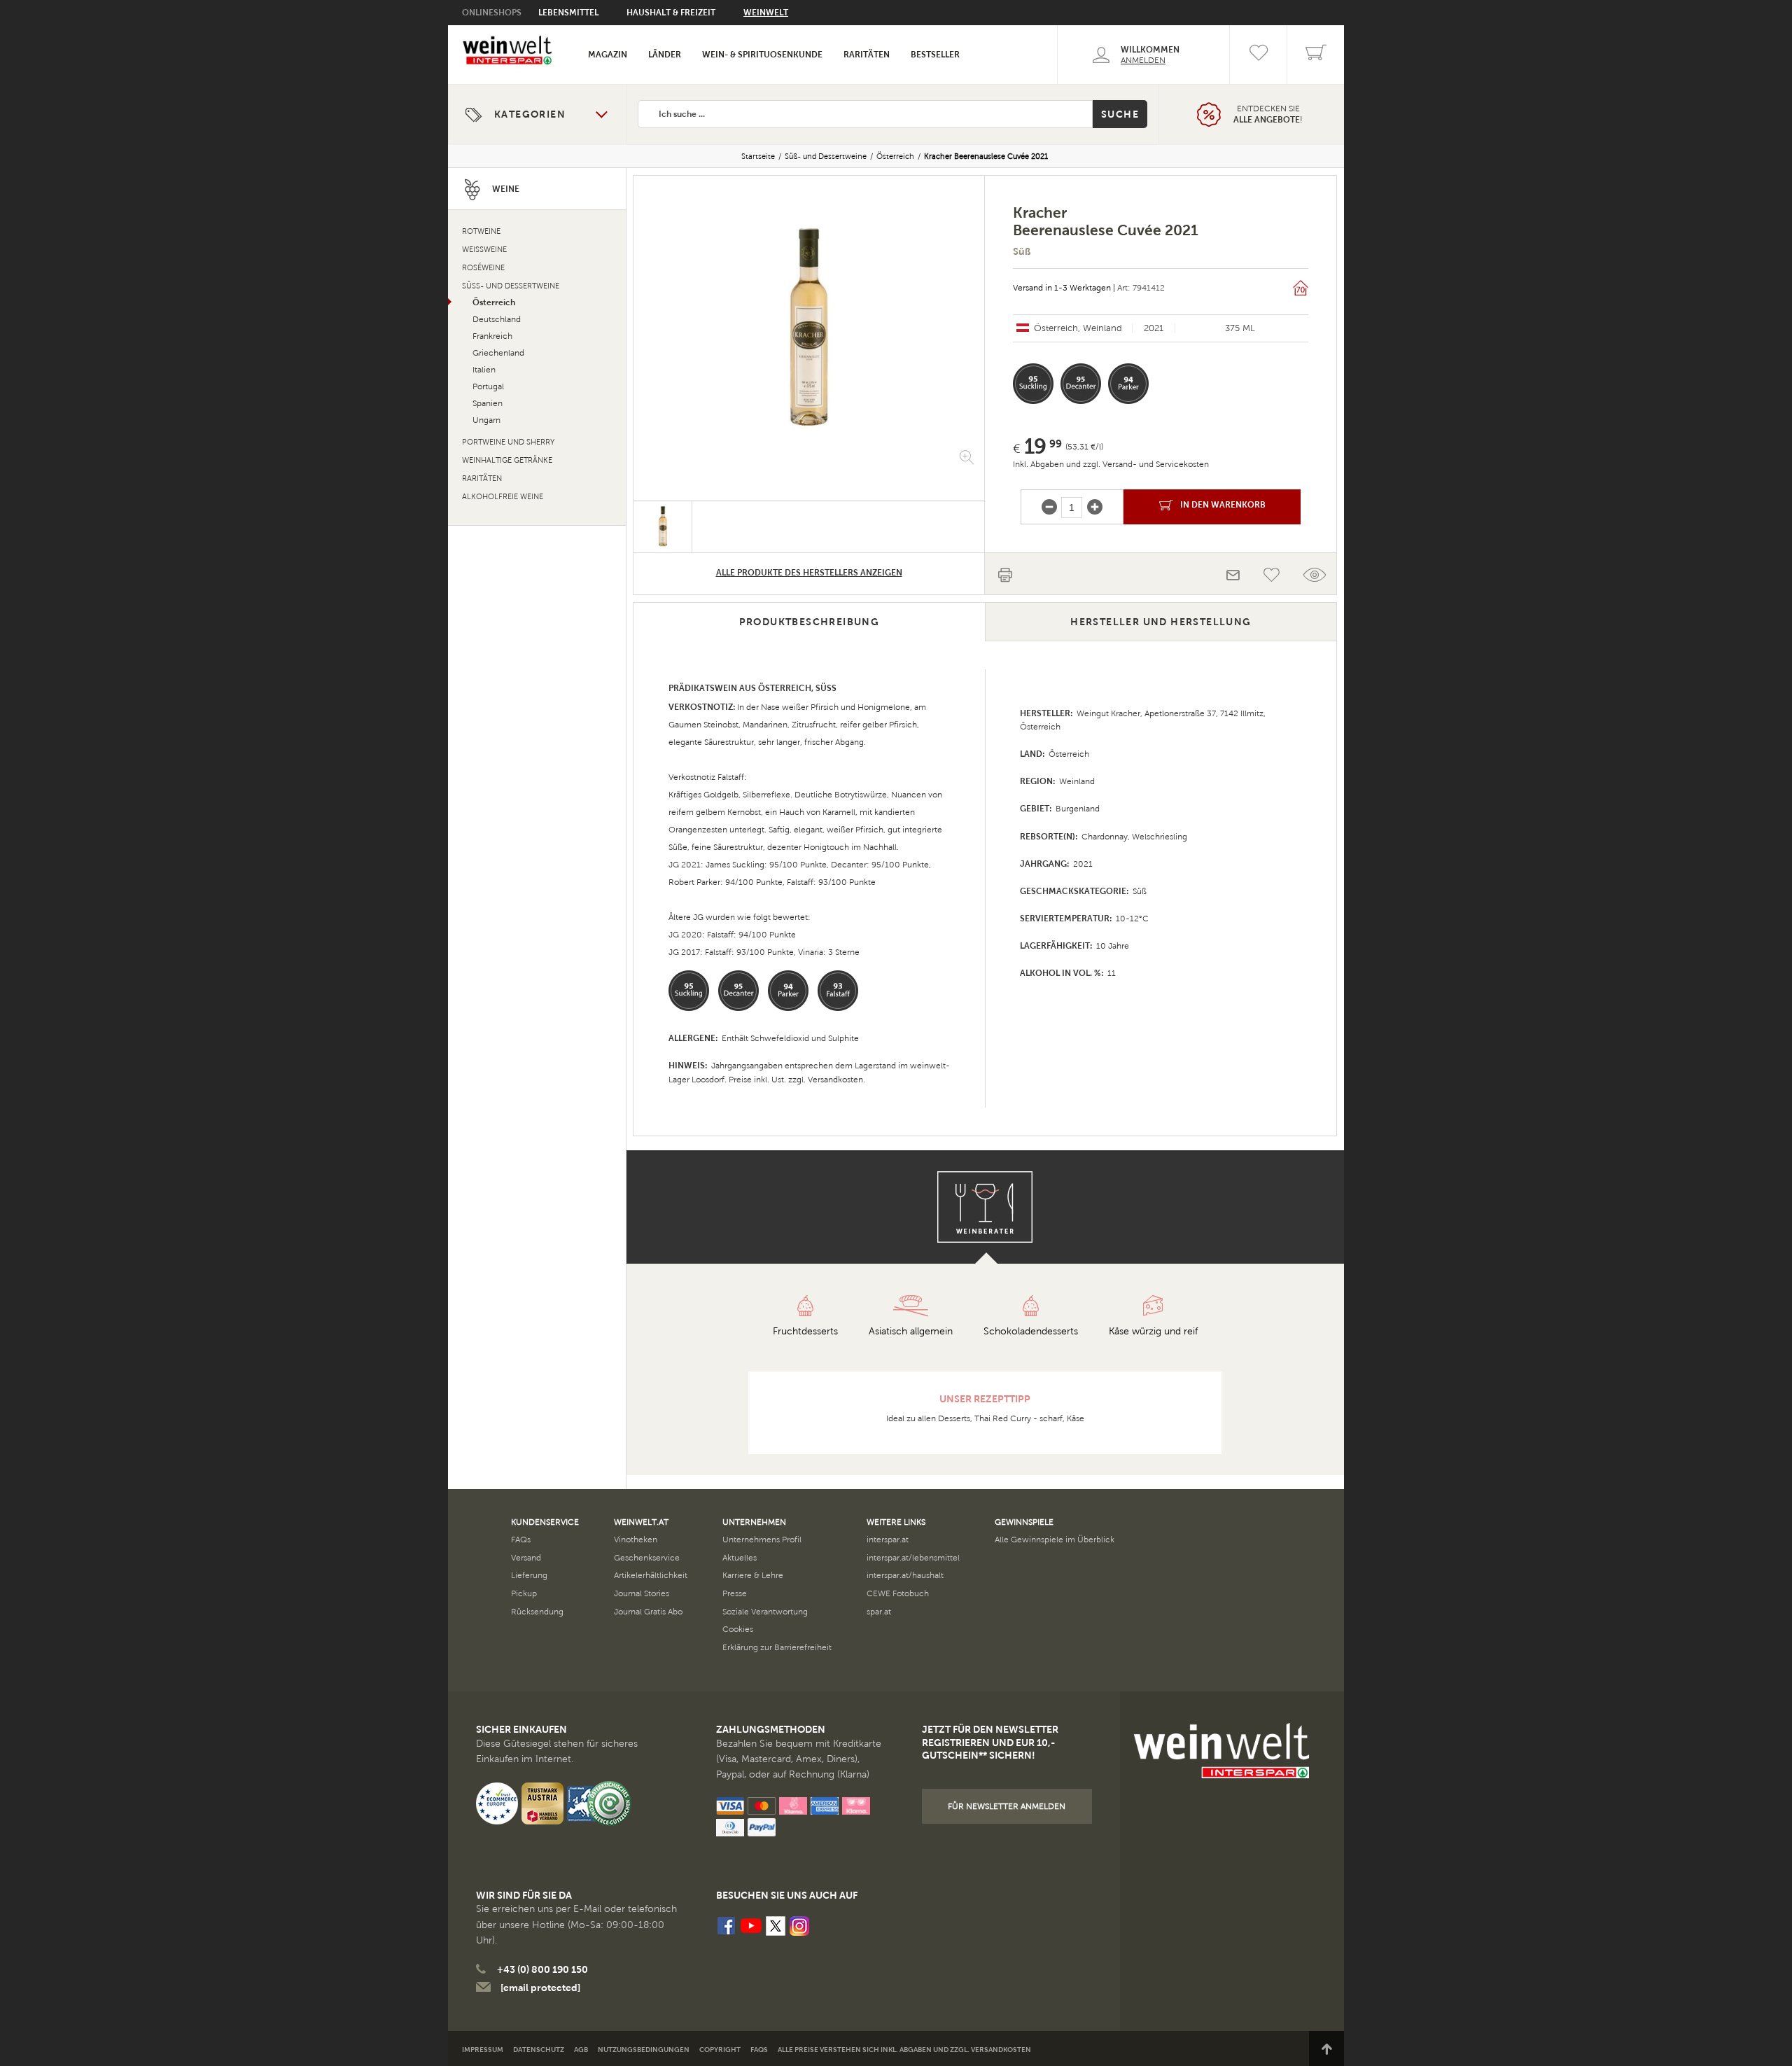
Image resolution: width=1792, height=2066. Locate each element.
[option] (809, 328)
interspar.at (888, 1540)
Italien (484, 370)
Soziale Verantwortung (765, 1612)
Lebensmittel (568, 13)
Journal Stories (642, 1593)
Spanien (488, 403)
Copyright (720, 2050)
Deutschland (497, 319)
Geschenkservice (647, 1558)
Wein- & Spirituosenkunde (762, 55)
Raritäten (867, 55)
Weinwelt (766, 13)
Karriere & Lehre (753, 1575)
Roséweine (483, 268)
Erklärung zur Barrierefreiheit (777, 1647)
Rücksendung (537, 1612)
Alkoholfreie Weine (503, 497)
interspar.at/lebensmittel (913, 1558)
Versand (526, 1558)
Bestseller (935, 55)
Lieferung (529, 1575)
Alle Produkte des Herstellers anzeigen (809, 573)
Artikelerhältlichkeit (651, 1575)
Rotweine (481, 231)
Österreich (895, 156)
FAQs (521, 1540)
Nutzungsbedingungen (644, 2050)
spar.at (879, 1612)
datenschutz (539, 2050)
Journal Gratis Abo (648, 1612)
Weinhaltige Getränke (507, 460)
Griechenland (498, 353)
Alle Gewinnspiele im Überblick (1055, 1540)
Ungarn (486, 420)
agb (581, 2050)
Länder (665, 55)
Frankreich (492, 336)
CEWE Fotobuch (898, 1593)
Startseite (758, 156)
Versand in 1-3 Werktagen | (1064, 288)
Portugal (488, 386)
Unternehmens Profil (762, 1540)
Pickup (524, 1593)
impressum (483, 2050)
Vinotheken (636, 1540)
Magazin (608, 55)
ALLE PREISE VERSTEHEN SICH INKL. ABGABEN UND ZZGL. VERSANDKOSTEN (904, 2050)
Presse (735, 1593)
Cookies (738, 1629)
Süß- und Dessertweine (826, 156)
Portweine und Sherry (508, 442)
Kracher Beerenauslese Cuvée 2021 (986, 156)
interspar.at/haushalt (905, 1575)
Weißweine (484, 250)
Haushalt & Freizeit (671, 13)
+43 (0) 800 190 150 (542, 1969)
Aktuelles (740, 1558)
